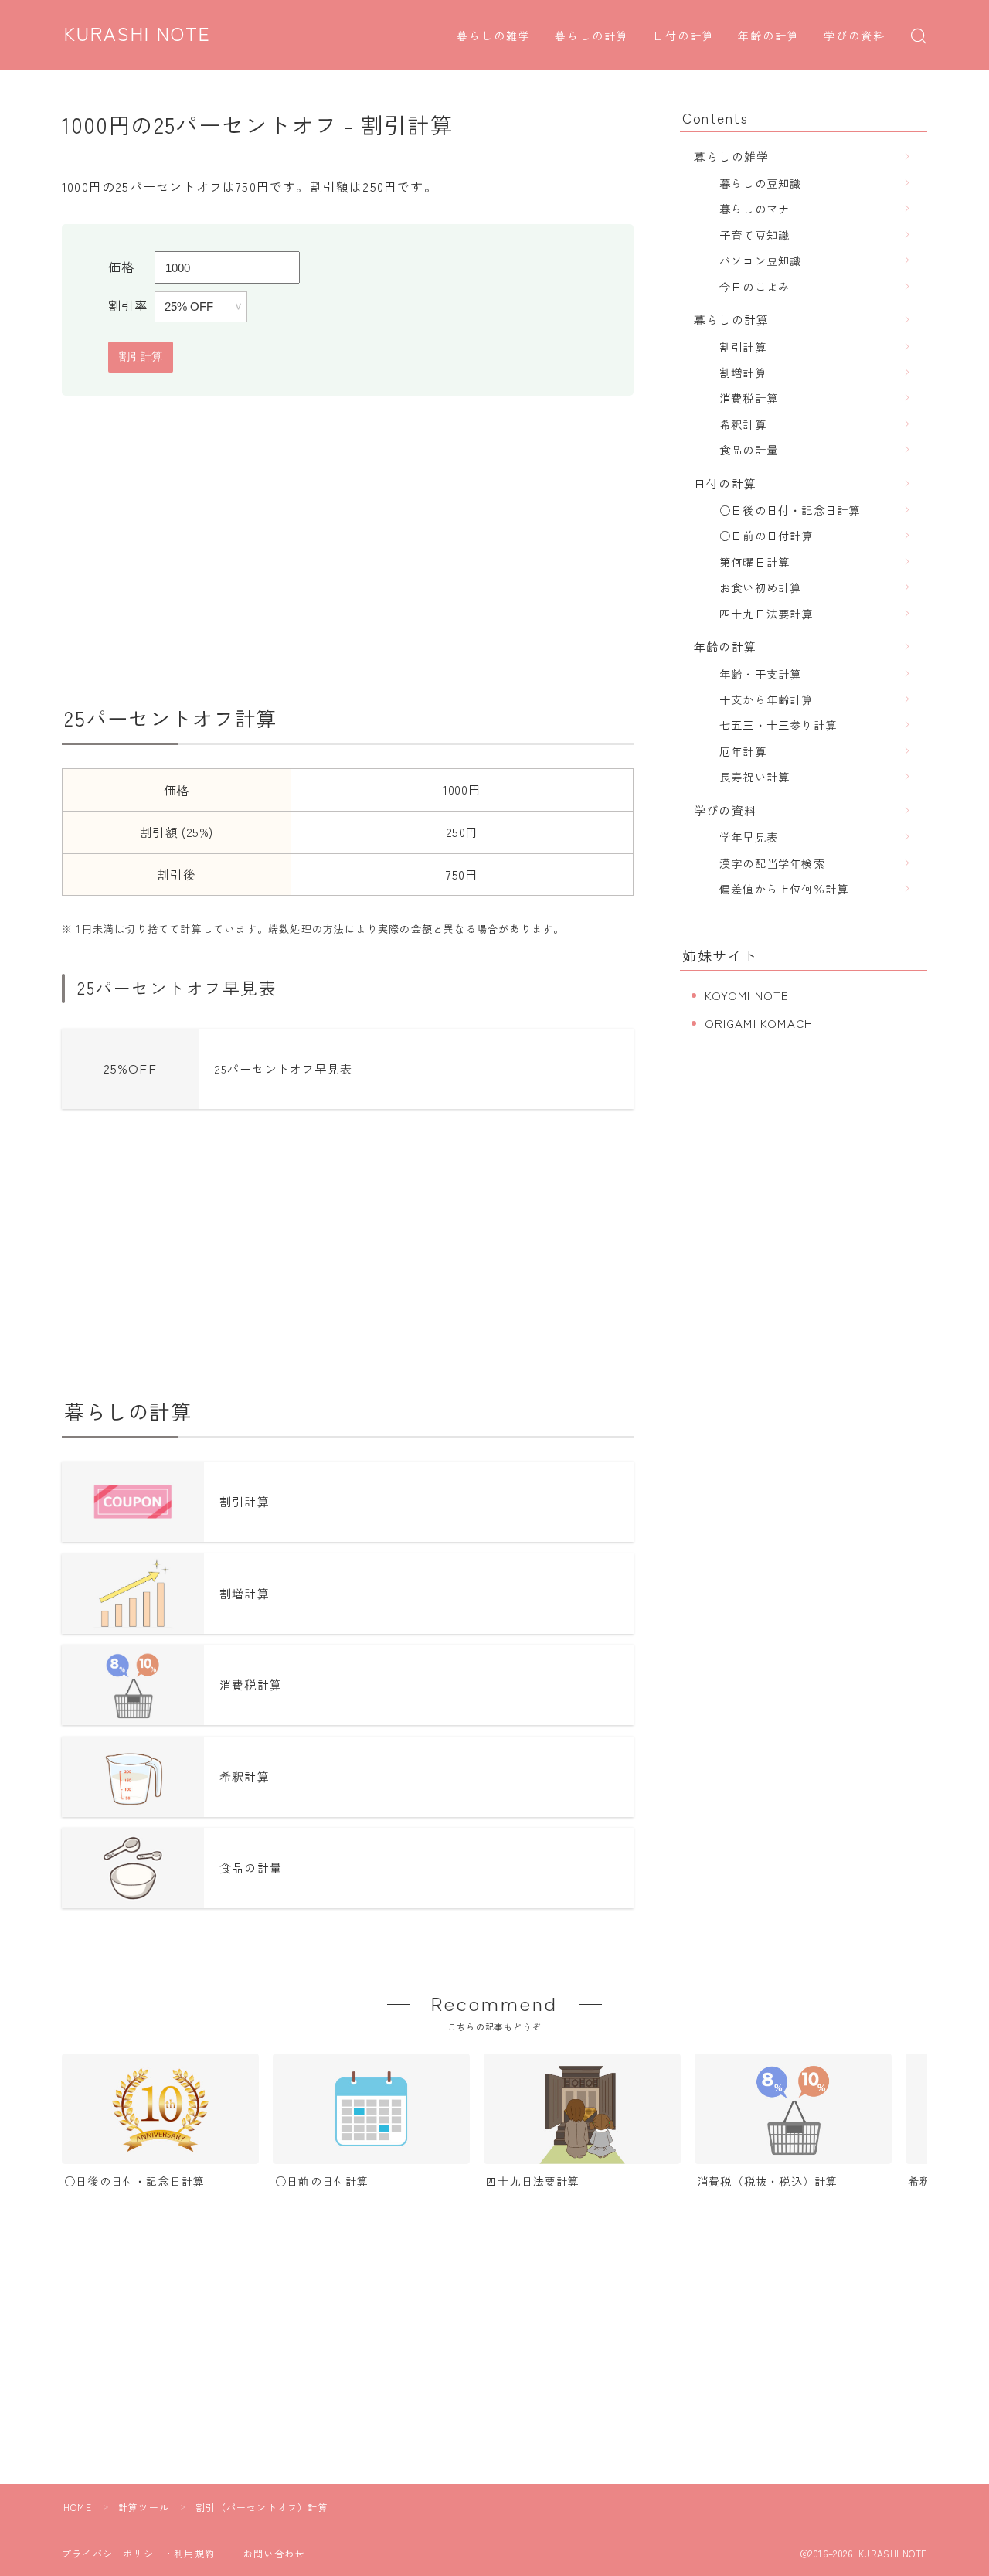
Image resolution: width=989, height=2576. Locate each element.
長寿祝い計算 (754, 776)
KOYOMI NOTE (747, 995)
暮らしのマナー (760, 208)
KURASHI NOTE (138, 35)
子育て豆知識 (754, 235)
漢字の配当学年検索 (772, 863)
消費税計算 (749, 398)
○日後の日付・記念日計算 (790, 510)
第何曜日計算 (754, 561)
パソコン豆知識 (760, 260)
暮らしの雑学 (494, 37)
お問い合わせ (274, 2553)
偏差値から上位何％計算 (784, 888)
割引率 (128, 305)
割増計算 (743, 372)
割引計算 (743, 347)
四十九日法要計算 (766, 613)
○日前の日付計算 (766, 535)
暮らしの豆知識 (760, 183)
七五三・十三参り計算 (778, 725)
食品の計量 (749, 449)
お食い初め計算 (760, 587)
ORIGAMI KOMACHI (761, 1023)
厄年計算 (743, 751)
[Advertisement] (348, 550)
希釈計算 (743, 424)
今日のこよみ (754, 286)
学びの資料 (855, 37)
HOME (78, 2507)
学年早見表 (749, 837)
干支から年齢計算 (766, 699)
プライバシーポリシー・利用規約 (138, 2553)
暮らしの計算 (592, 37)
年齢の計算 (769, 37)
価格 (121, 267)
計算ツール (144, 2507)
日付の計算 (684, 37)
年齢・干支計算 (760, 674)
